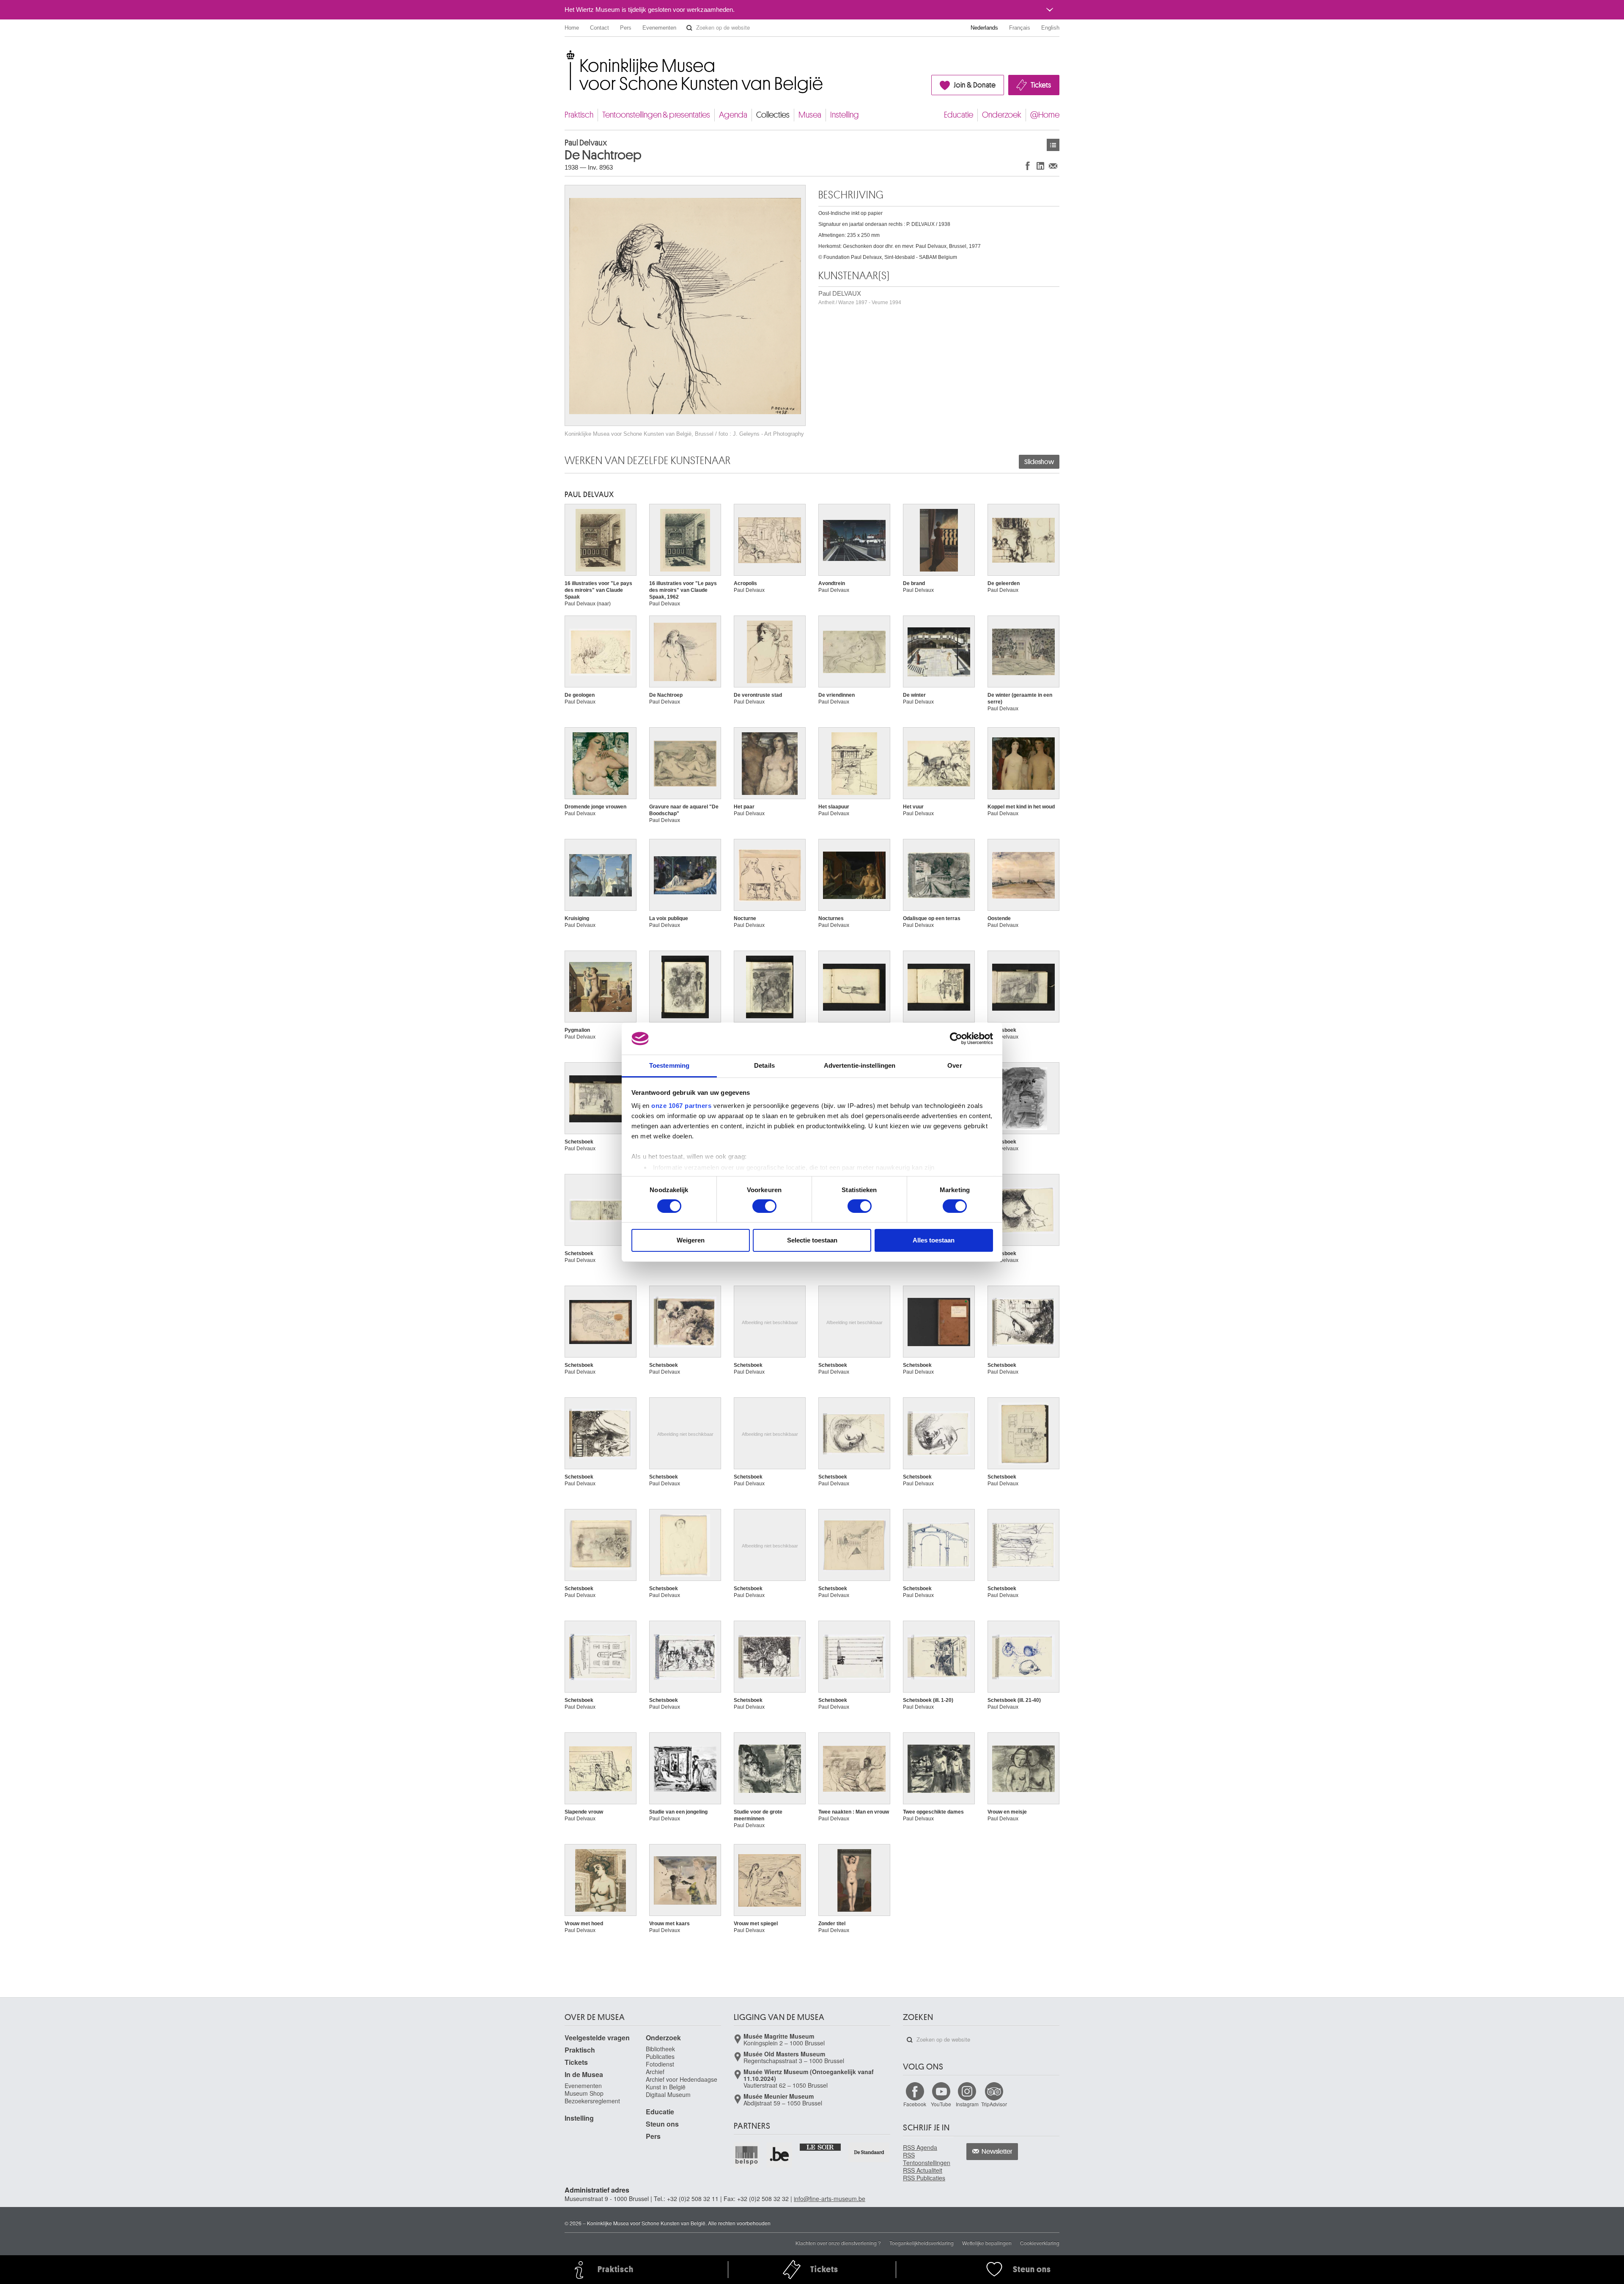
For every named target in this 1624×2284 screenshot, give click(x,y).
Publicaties (660, 2056)
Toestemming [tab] (669, 1065)
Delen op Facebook (1028, 166)
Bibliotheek (660, 2049)
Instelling (845, 115)
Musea (810, 115)
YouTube (941, 2104)
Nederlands (984, 28)
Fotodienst (660, 2064)
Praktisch (579, 115)
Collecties (773, 115)
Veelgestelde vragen (597, 2038)
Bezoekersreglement (592, 2101)
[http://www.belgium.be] (780, 2155)
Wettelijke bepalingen (987, 2243)
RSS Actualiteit (923, 2170)
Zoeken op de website (689, 28)
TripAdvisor (994, 2104)
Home (572, 28)
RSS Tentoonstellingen (927, 2159)
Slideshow (1039, 462)
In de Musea (584, 2074)
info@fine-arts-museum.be (830, 2199)
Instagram (967, 2104)
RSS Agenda (920, 2147)
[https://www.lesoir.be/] (821, 2147)
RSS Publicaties (924, 2178)
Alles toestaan (934, 1240)
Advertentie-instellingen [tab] (860, 1065)
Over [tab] (955, 1065)
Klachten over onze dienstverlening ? (838, 2243)
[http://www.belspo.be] (747, 2155)
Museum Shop (584, 2093)
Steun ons (662, 2124)
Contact (599, 28)
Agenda (733, 115)
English (1050, 28)
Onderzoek (1002, 115)
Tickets (1041, 85)
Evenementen (659, 28)
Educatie (959, 115)
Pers (626, 28)
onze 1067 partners (681, 1106)
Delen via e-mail (1053, 166)
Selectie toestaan (812, 1240)
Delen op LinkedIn (1040, 166)
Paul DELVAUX (860, 298)
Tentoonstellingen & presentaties (656, 115)
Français (1020, 28)
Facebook (915, 2104)
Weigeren (691, 1240)
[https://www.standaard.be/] (869, 2152)
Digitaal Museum (668, 2094)
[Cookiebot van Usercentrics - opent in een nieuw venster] (956, 1039)
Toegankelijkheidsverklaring (922, 2243)
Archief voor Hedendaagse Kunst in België (682, 2083)
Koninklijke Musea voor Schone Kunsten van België (566, 55)
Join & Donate (975, 85)
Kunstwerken (1053, 145)
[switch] (764, 1206)
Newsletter (997, 2152)
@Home (1045, 115)
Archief (655, 2072)
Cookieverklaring (1040, 2243)
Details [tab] (764, 1065)
